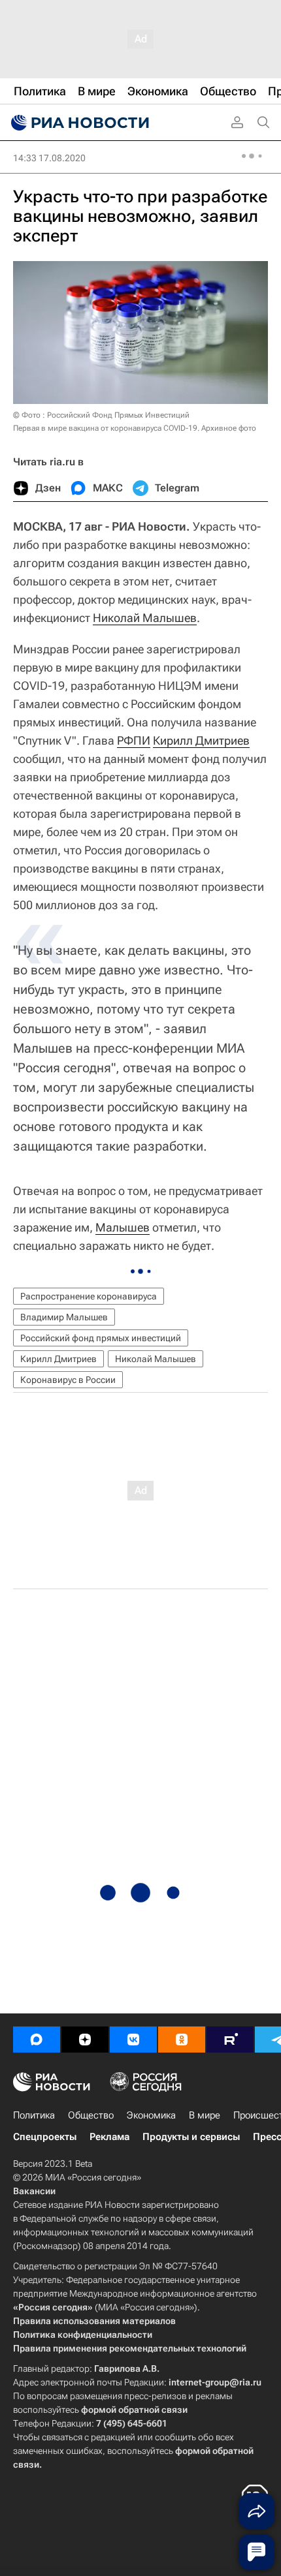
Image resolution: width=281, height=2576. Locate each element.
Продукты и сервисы (191, 2137)
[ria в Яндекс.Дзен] (85, 2040)
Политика (34, 2115)
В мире (205, 2115)
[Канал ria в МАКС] (37, 2040)
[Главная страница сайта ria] (78, 123)
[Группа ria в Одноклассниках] (182, 2040)
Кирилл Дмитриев (201, 740)
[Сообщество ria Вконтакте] (133, 2040)
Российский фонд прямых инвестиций (101, 1338)
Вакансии (34, 2191)
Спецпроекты (45, 2137)
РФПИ (134, 740)
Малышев (123, 1227)
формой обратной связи (134, 2410)
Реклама (109, 2137)
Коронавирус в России (68, 1380)
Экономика (151, 2115)
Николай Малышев (145, 618)
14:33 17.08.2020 (49, 158)
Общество (91, 2115)
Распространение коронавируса (89, 1296)
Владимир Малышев (64, 1317)
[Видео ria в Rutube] (230, 2040)
